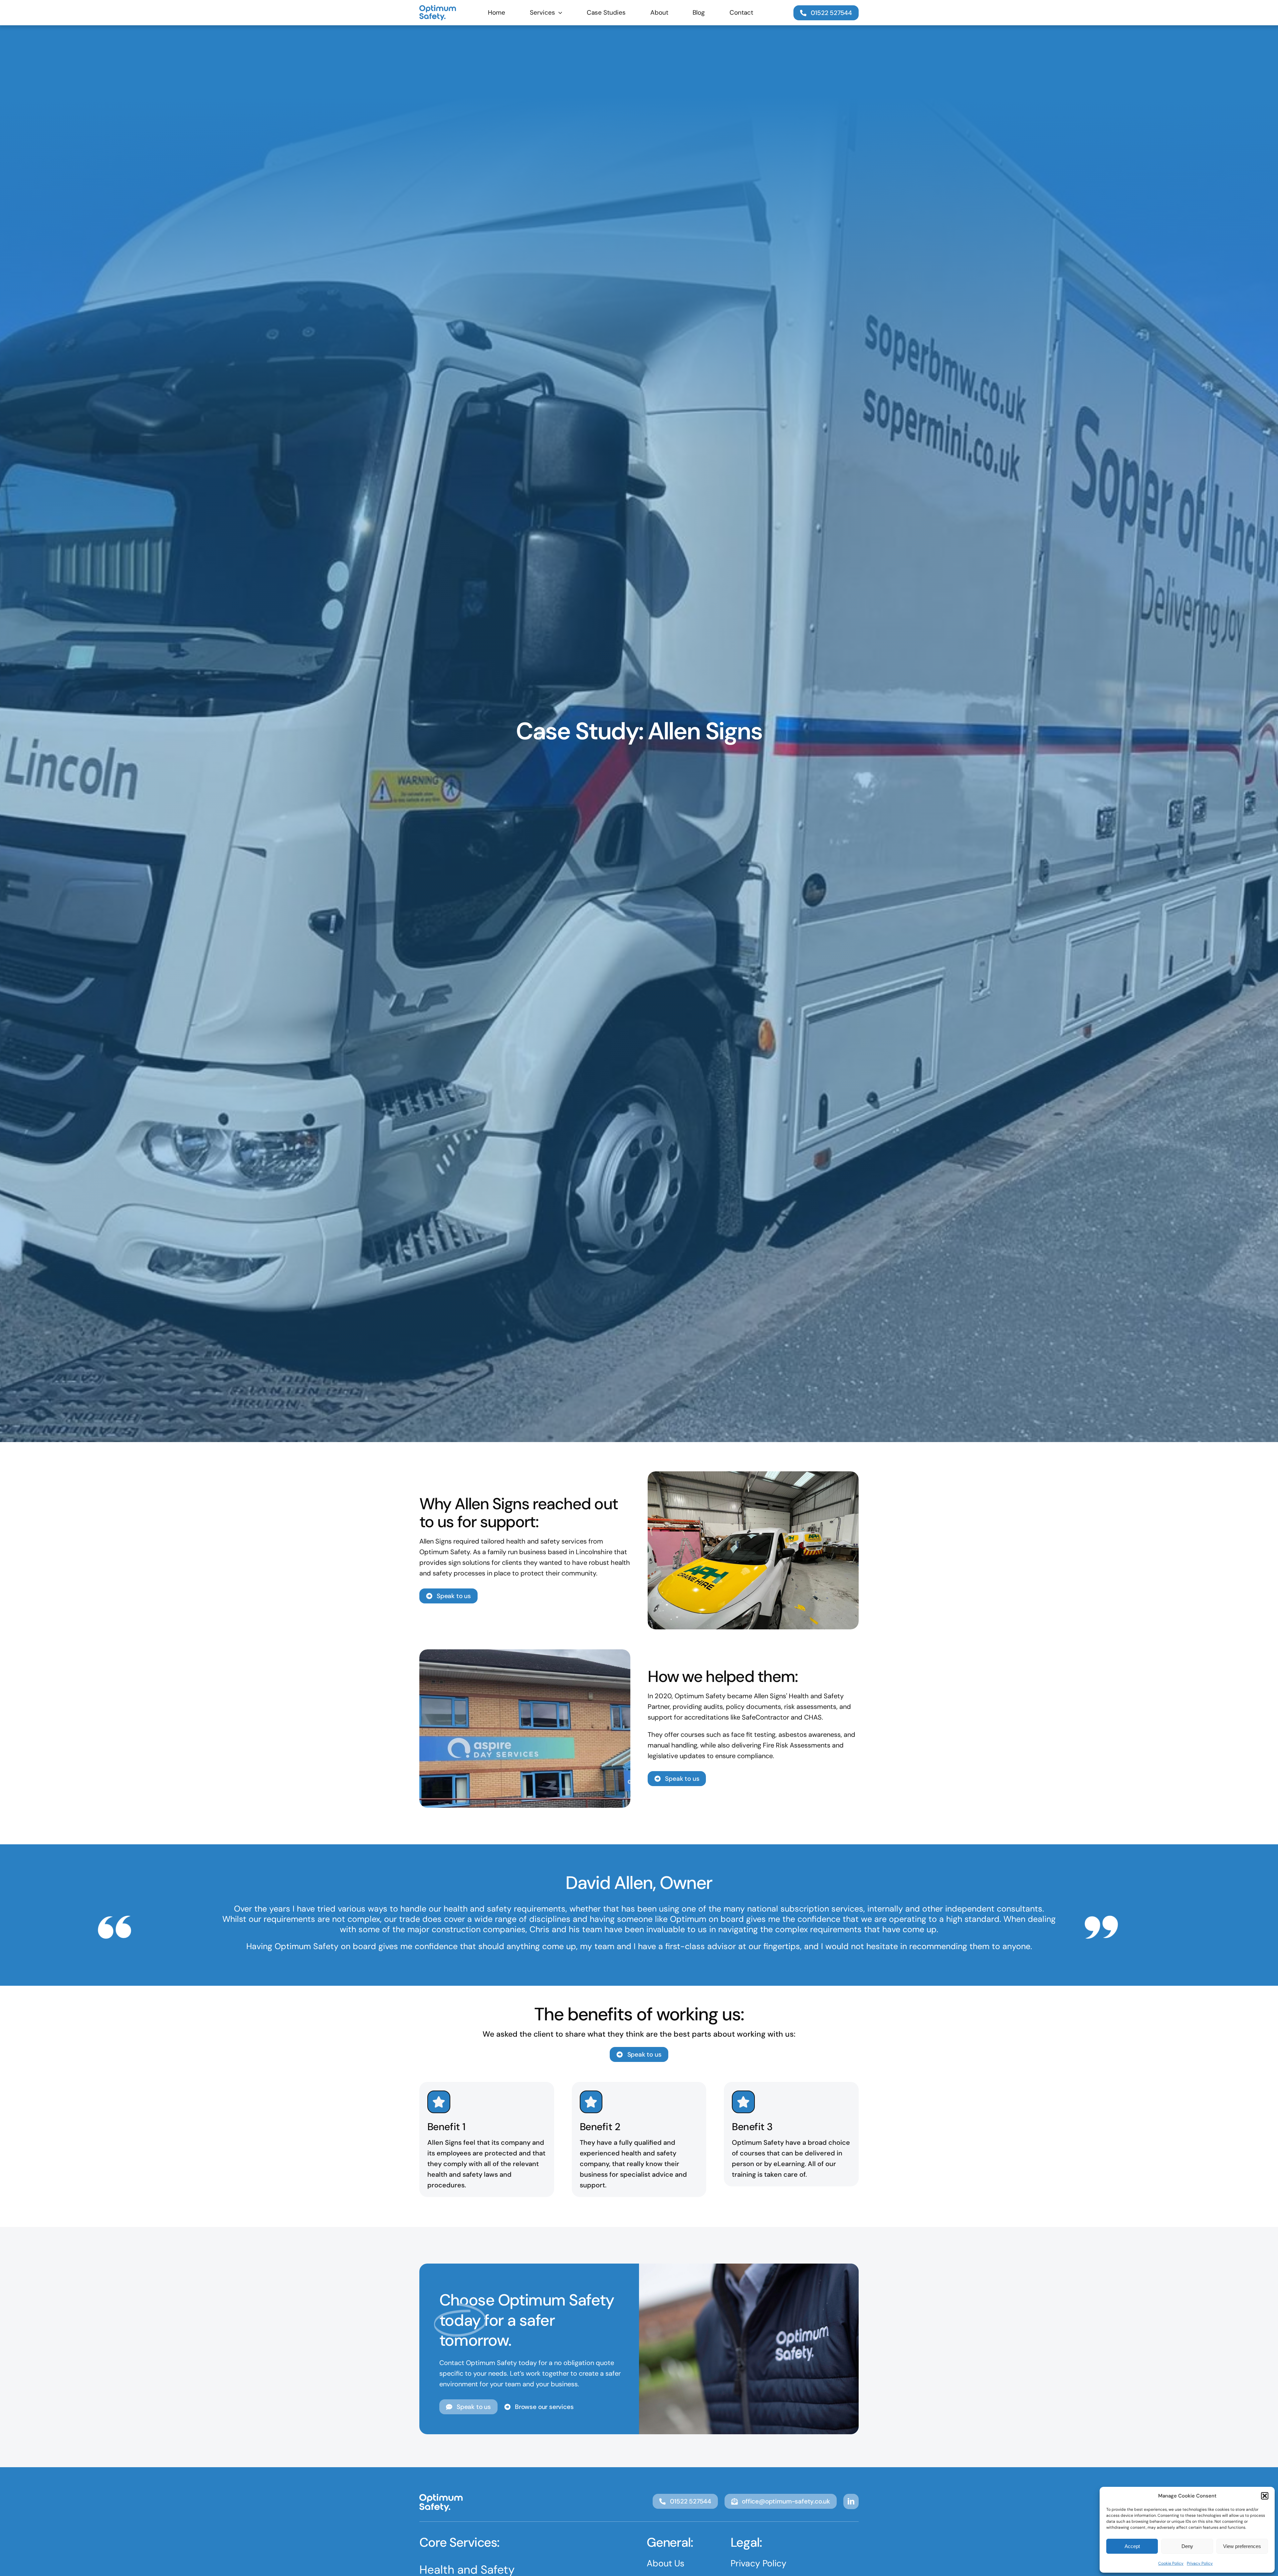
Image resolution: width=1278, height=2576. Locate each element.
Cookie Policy (1171, 2563)
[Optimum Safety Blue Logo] (438, 8)
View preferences (1242, 2546)
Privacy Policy (1200, 2563)
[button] (1265, 2496)
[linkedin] (851, 2501)
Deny (1187, 2546)
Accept (1132, 2546)
